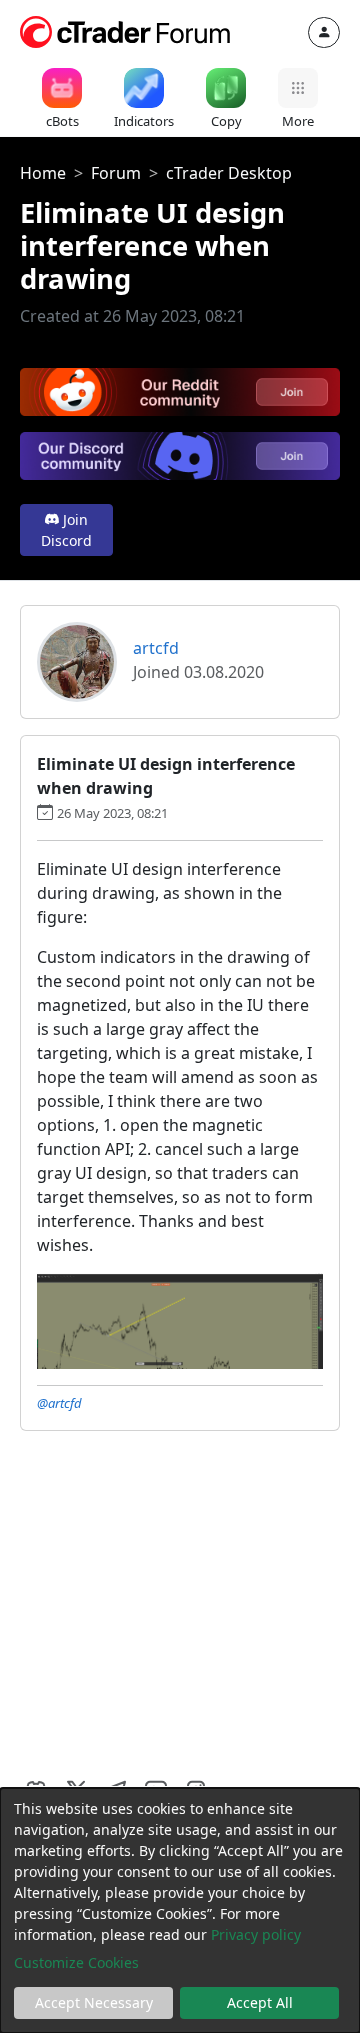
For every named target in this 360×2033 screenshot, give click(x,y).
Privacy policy (256, 1934)
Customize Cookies (76, 1962)
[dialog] (180, 1910)
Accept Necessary (94, 2002)
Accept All (260, 2002)
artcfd (156, 648)
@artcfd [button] (59, 1403)
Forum (116, 173)
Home (43, 173)
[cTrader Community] (126, 30)
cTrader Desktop (229, 173)
